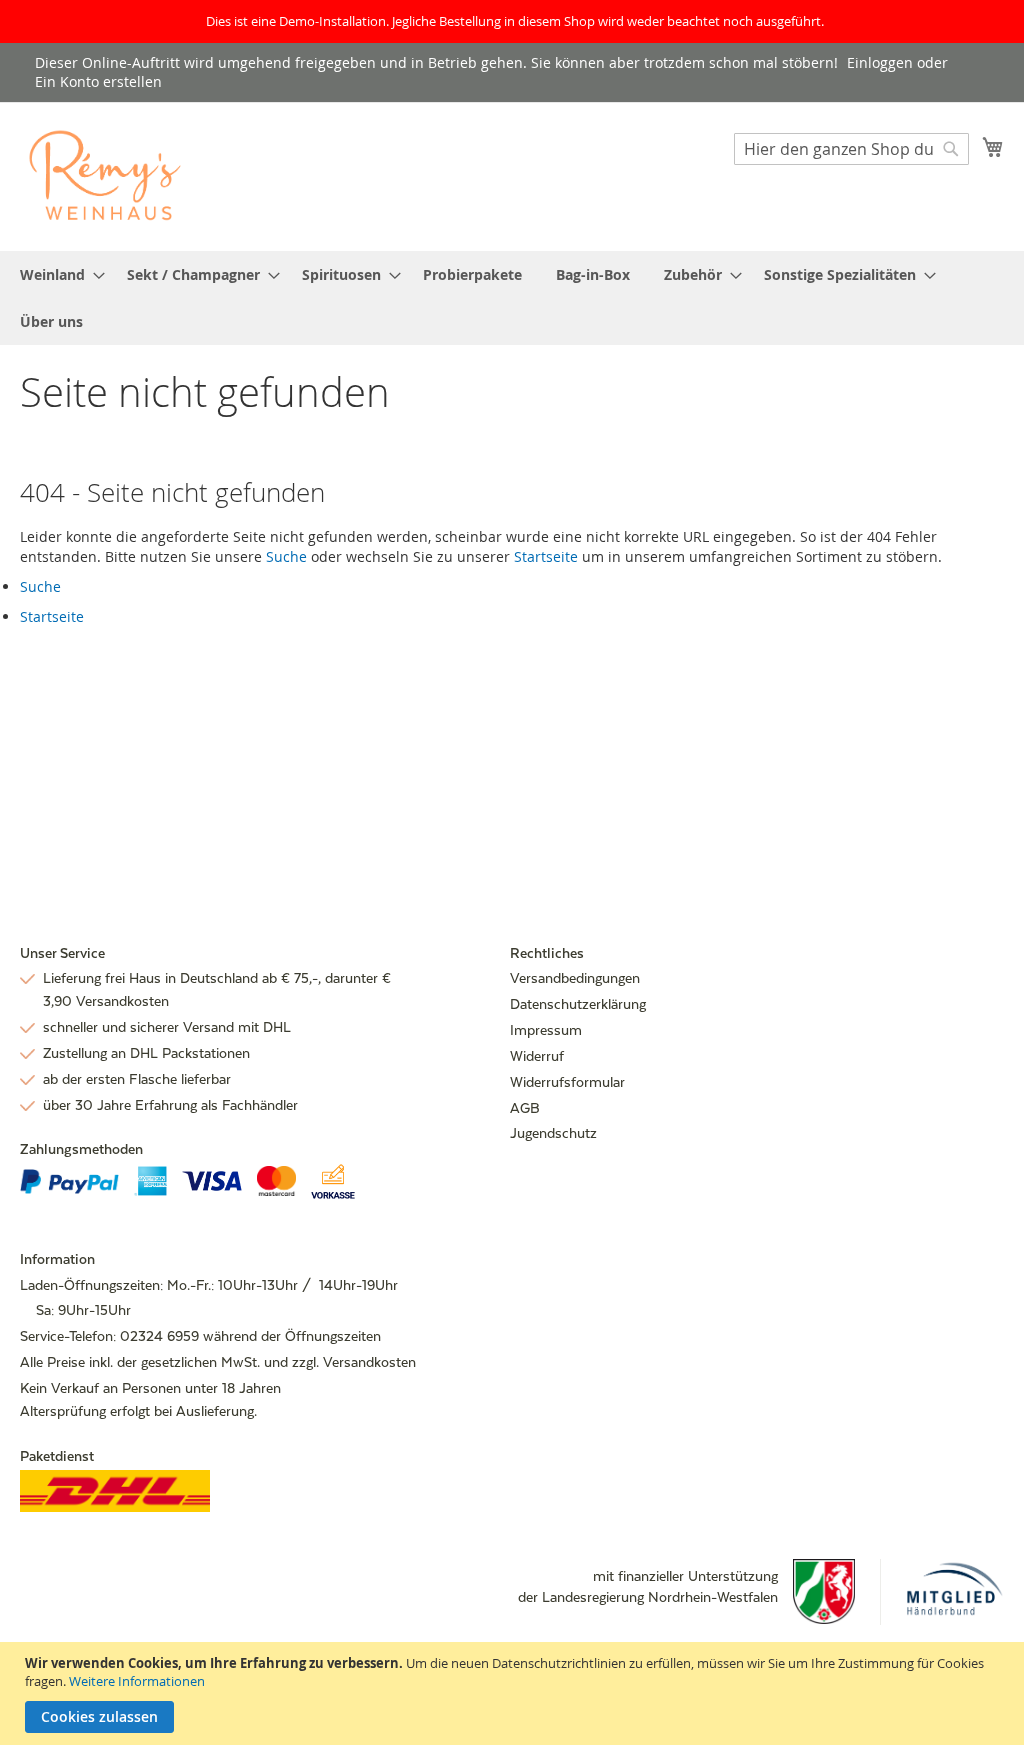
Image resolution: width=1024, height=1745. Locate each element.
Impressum (546, 1030)
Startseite (546, 556)
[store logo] (105, 175)
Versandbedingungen (575, 978)
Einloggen (880, 62)
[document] (514, 1693)
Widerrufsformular (567, 1082)
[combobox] (851, 149)
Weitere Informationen (137, 1681)
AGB (525, 1108)
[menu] (512, 298)
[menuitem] (56, 274)
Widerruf (537, 1056)
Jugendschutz (553, 1133)
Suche (286, 556)
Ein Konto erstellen (98, 81)
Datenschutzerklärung (578, 1004)
